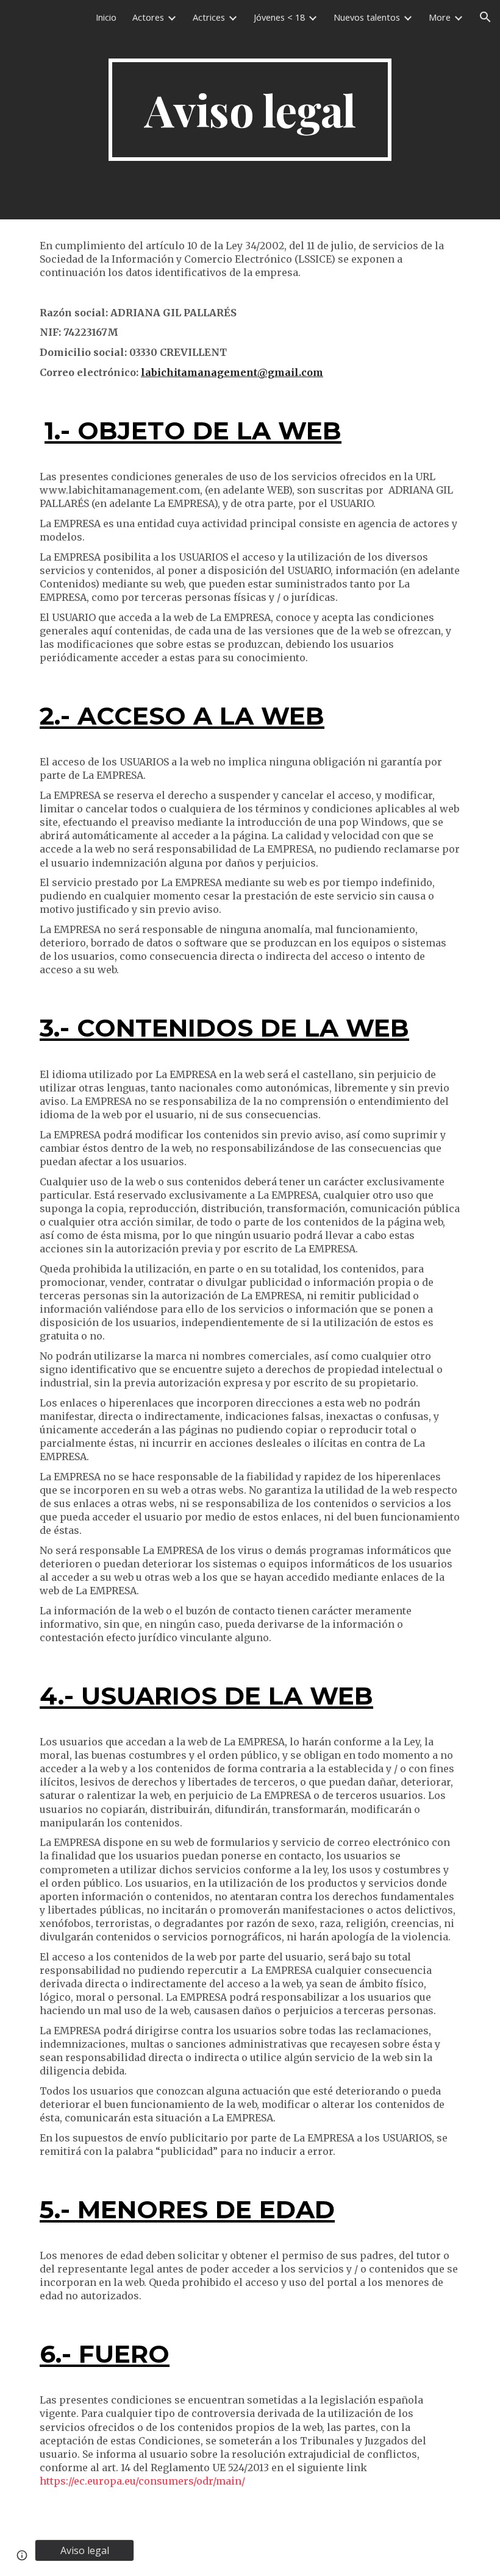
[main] (250, 110)
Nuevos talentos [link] (367, 17)
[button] (485, 17)
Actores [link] (148, 17)
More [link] (440, 17)
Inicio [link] (106, 17)
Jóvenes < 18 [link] (279, 17)
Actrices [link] (209, 17)
